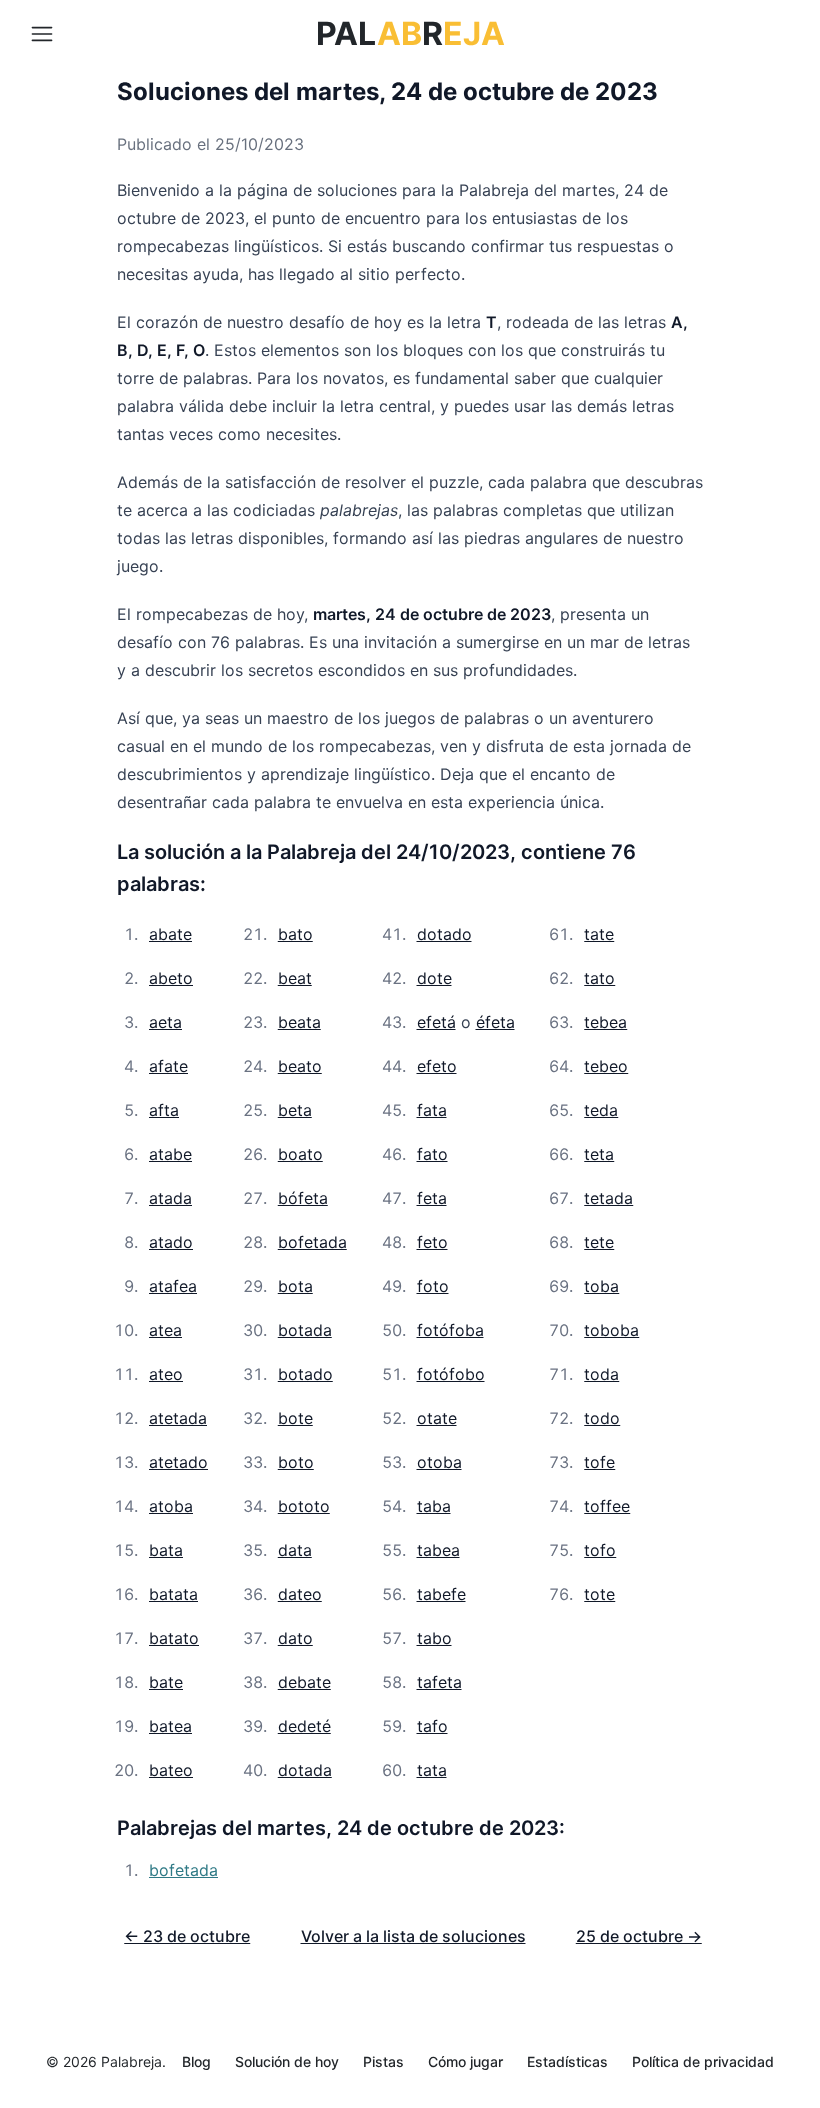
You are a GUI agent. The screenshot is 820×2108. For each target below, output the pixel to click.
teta (599, 1154)
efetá (436, 1022)
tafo (432, 1726)
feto (432, 1242)
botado (305, 1374)
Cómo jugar (465, 2061)
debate (304, 1682)
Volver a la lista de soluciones (413, 1936)
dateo (300, 1594)
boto (296, 1462)
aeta (165, 1022)
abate (170, 934)
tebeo (606, 1066)
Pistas (383, 2061)
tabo (434, 1638)
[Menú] (42, 34)
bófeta (303, 1198)
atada (170, 1198)
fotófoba (450, 1330)
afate (168, 1066)
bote (295, 1418)
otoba (439, 1462)
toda (601, 1374)
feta (432, 1198)
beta (295, 1110)
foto (433, 1286)
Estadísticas (567, 2061)
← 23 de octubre (187, 1936)
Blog (196, 2061)
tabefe (441, 1594)
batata (173, 1594)
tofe (599, 1462)
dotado (444, 934)
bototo (304, 1506)
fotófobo (451, 1374)
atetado (178, 1462)
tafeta (439, 1682)
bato (295, 934)
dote (434, 978)
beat (295, 978)
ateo (166, 1374)
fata (432, 1110)
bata (166, 1550)
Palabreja (131, 2061)
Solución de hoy (287, 2061)
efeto (437, 1066)
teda (601, 1110)
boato (300, 1154)
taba (434, 1506)
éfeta (495, 1022)
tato (599, 978)
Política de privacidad (703, 2061)
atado (171, 1242)
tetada (608, 1198)
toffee (607, 1506)
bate (166, 1682)
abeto (171, 978)
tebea (605, 1022)
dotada (305, 1770)
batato (174, 1638)
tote (599, 1594)
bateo (171, 1770)
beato (300, 1066)
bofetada (312, 1242)
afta (164, 1110)
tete (599, 1242)
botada (305, 1330)
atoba (171, 1506)
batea (170, 1726)
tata (432, 1770)
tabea (438, 1550)
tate (599, 934)
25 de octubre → (639, 1936)
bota (295, 1286)
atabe (170, 1154)
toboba (611, 1330)
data (295, 1550)
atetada (178, 1418)
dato (295, 1638)
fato (432, 1154)
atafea (173, 1286)
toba (601, 1286)
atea (165, 1330)
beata (299, 1022)
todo (602, 1418)
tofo (600, 1550)
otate (437, 1418)
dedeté (304, 1726)
